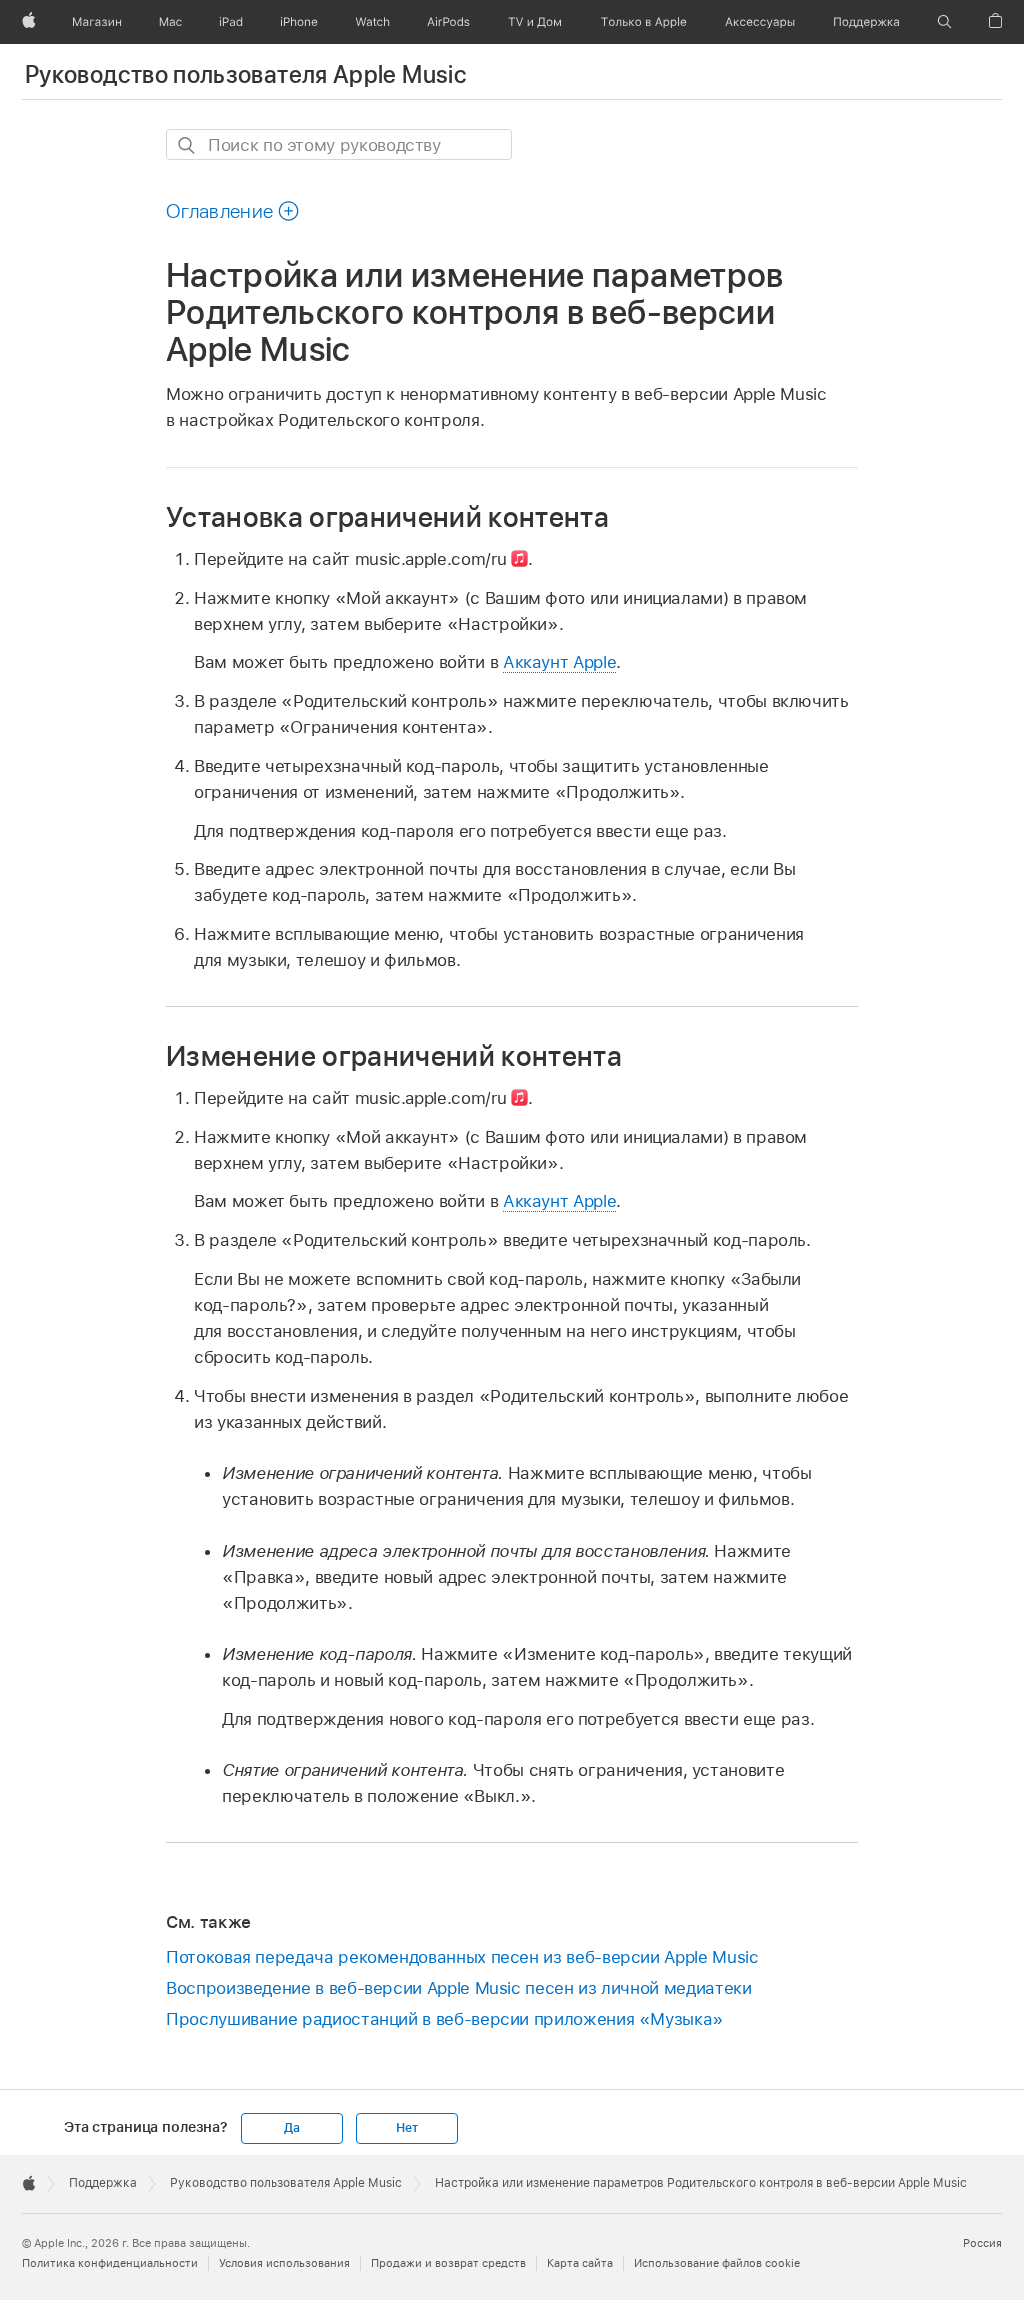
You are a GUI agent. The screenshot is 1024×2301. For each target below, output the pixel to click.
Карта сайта (580, 2263)
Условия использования (284, 2263)
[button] (944, 22)
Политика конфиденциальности (110, 2263)
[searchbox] (339, 144)
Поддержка (103, 2183)
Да (292, 2128)
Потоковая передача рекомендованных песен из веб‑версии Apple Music (462, 1957)
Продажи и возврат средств (448, 2263)
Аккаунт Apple (559, 662)
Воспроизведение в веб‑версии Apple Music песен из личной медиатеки (458, 1988)
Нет (406, 2128)
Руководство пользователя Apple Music (245, 74)
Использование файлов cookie (717, 2263)
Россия (982, 2243)
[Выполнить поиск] (187, 145)
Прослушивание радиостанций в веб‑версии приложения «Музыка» (445, 2019)
